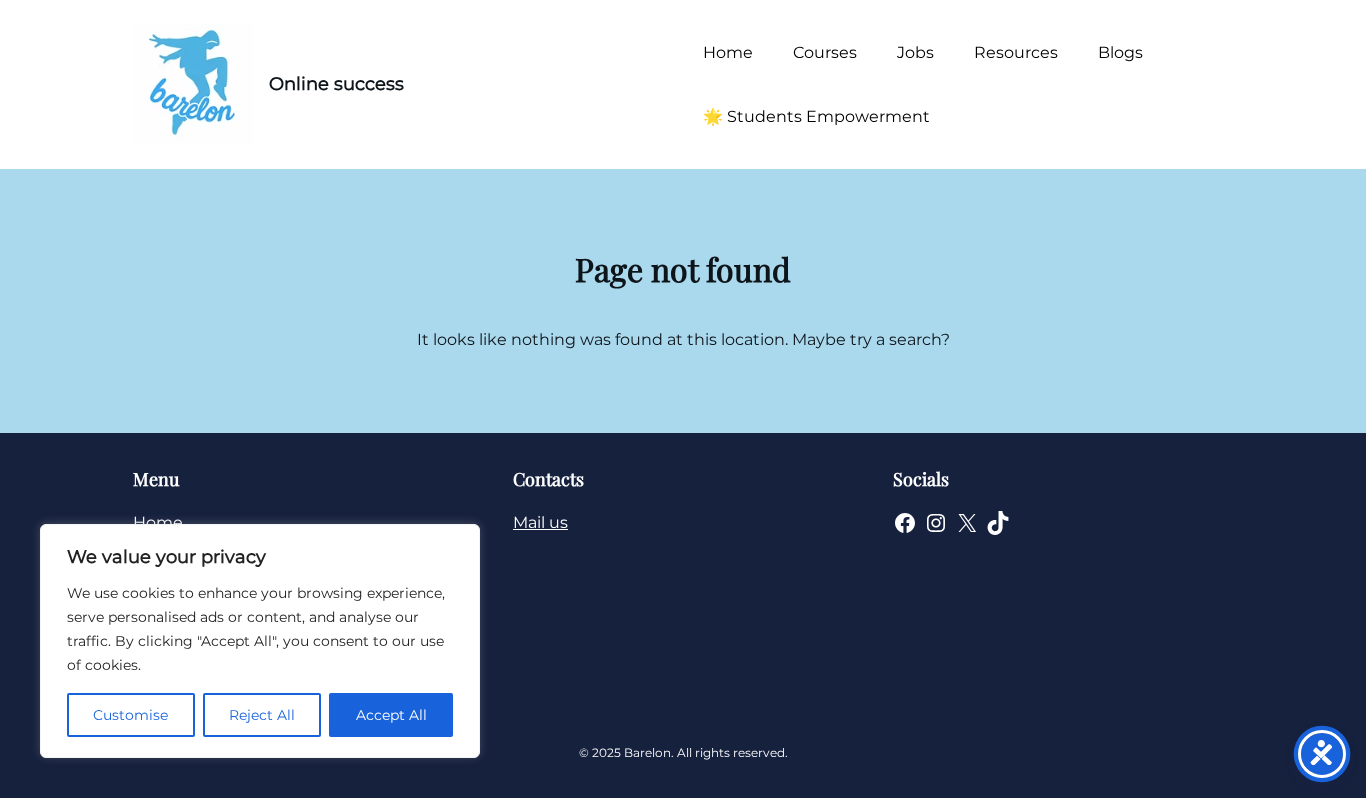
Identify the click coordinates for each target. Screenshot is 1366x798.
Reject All (262, 715)
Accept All (391, 715)
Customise (130, 715)
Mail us (540, 522)
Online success (336, 84)
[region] (260, 641)
